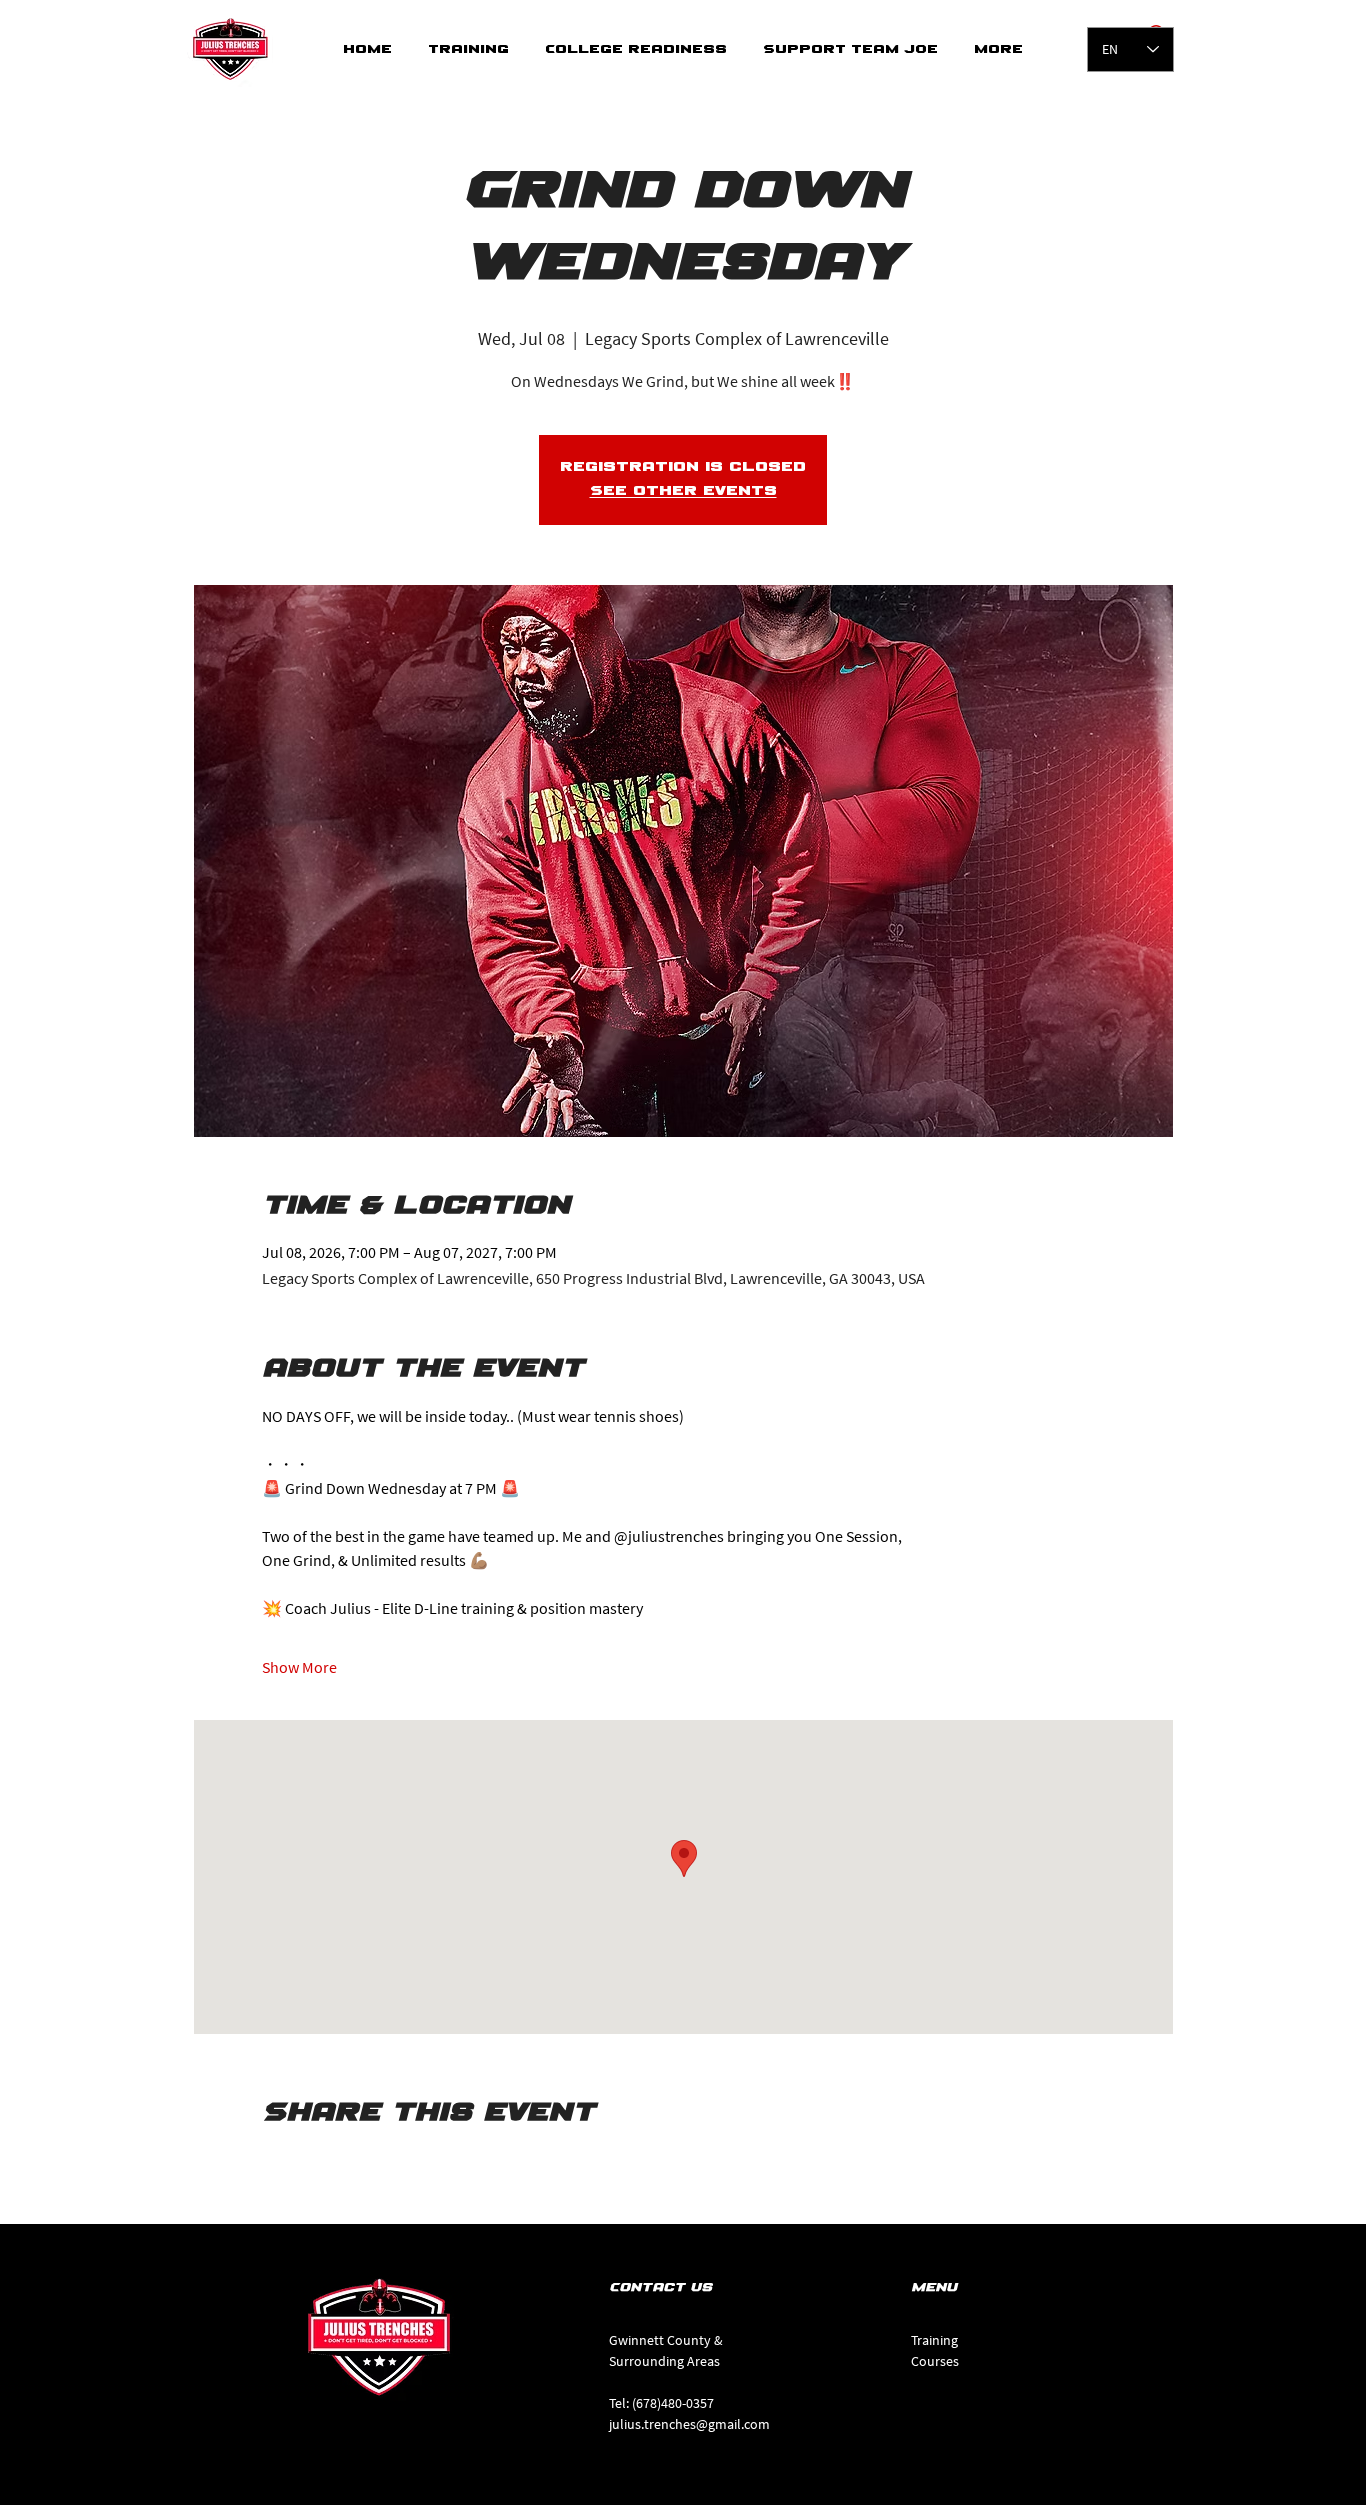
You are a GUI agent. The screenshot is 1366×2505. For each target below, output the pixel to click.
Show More (299, 1667)
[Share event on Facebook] (271, 2167)
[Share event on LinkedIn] (369, 2167)
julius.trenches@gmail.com (689, 2424)
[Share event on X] (320, 2167)
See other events (683, 491)
